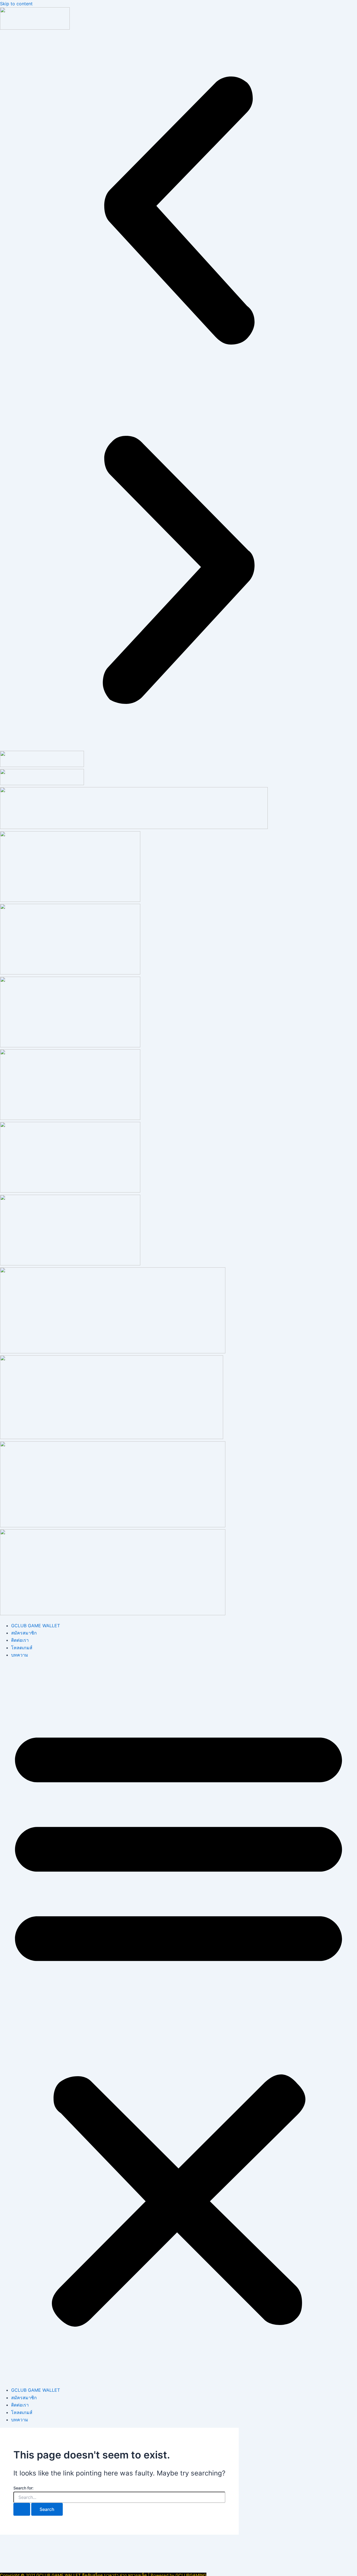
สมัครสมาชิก (24, 1633)
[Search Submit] (22, 2509)
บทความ (20, 1655)
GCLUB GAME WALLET (36, 1626)
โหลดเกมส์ (22, 1648)
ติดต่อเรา (20, 1640)
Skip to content (16, 4)
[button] (178, 212)
